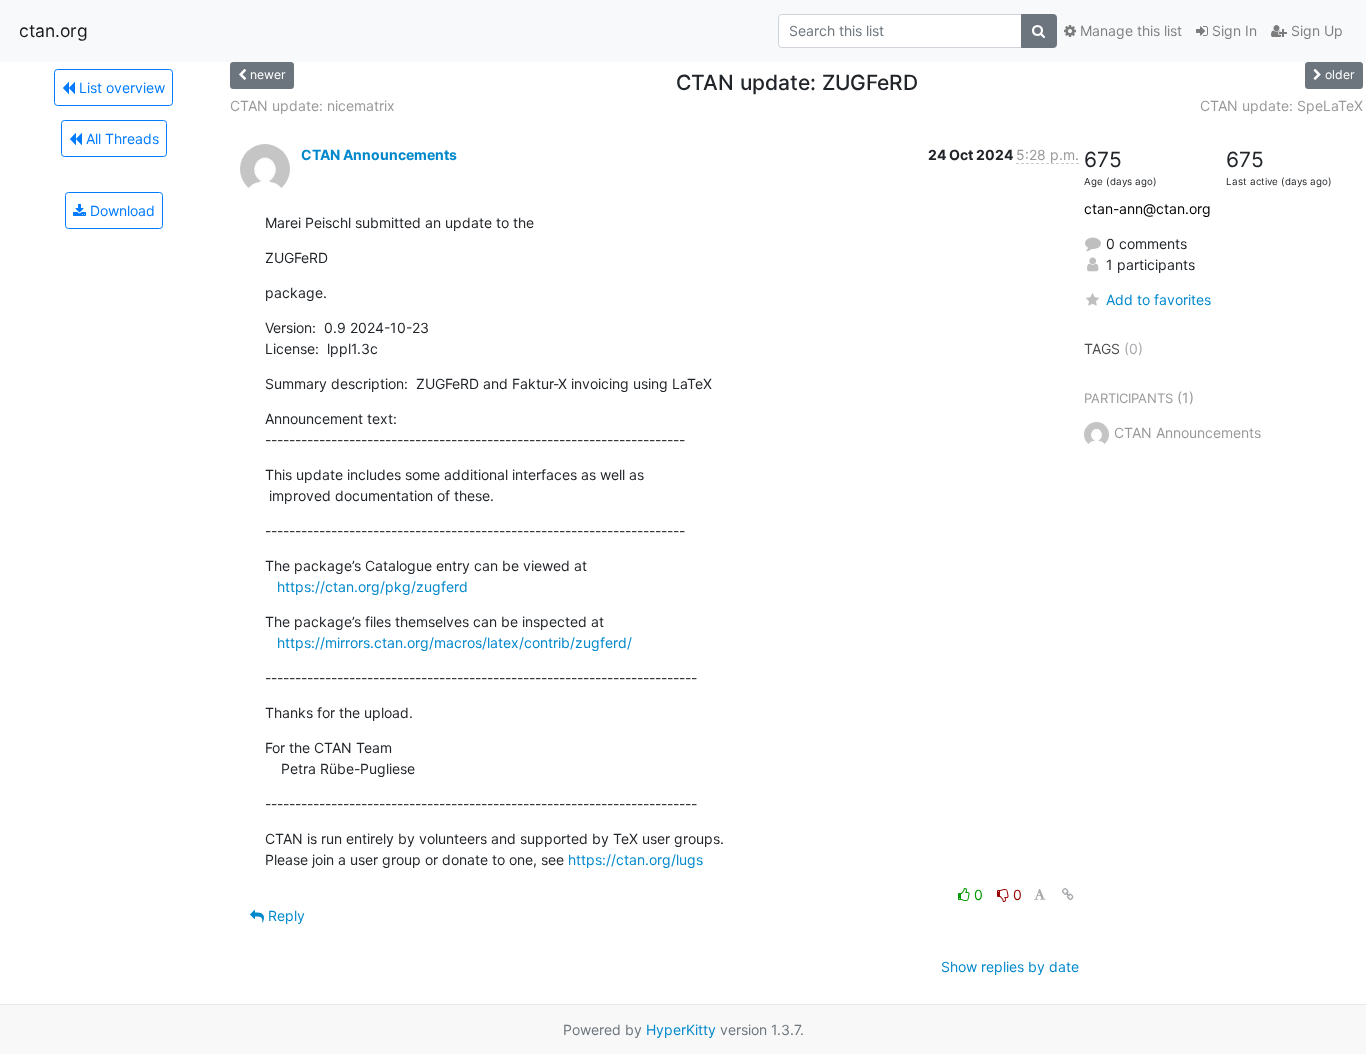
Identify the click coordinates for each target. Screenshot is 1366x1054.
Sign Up (1315, 30)
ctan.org (53, 30)
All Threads (120, 138)
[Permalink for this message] (1068, 894)
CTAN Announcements (379, 154)
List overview (120, 87)
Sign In (1232, 30)
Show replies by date (1010, 966)
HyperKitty (681, 1029)
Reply (284, 915)
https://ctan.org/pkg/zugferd (372, 586)
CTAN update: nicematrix (312, 105)
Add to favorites (1158, 299)
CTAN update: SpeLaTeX (1281, 105)
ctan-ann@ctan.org (1147, 208)
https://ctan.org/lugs (635, 859)
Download (120, 210)
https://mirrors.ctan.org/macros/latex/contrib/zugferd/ (454, 642)
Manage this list (1129, 30)
